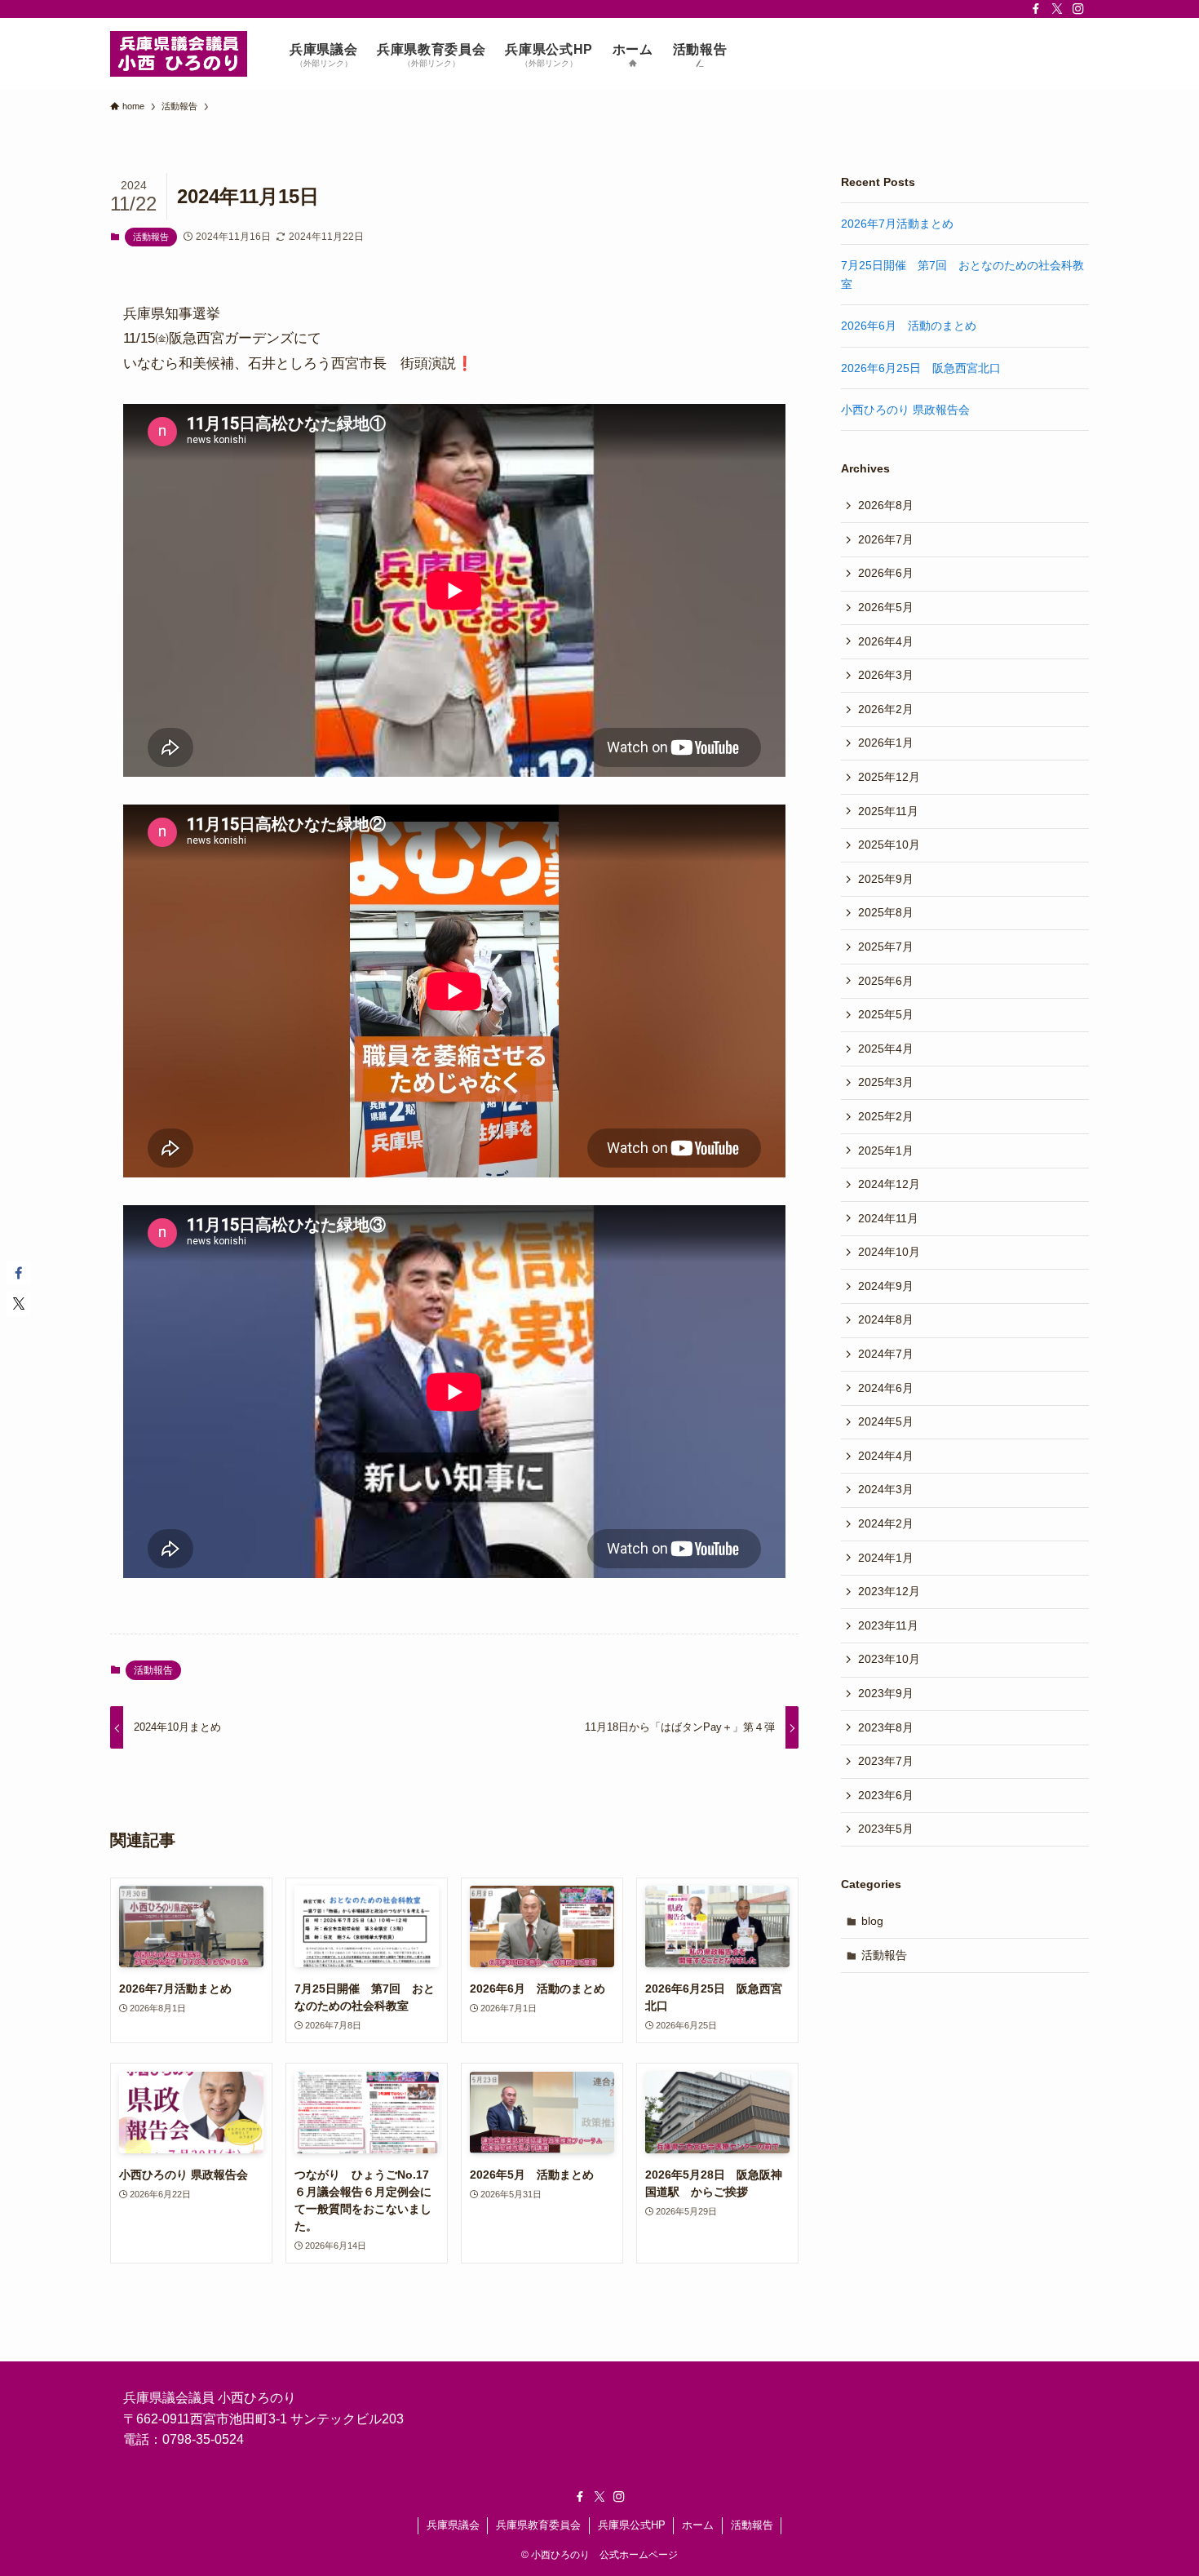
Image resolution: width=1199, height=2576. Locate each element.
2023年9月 (886, 1693)
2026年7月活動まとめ (897, 224)
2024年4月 (886, 1456)
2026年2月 (886, 709)
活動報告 (151, 237)
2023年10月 (889, 1659)
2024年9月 (886, 1286)
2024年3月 (886, 1489)
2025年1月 (886, 1151)
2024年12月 (889, 1184)
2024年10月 (889, 1252)
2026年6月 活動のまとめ (909, 326)
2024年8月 (886, 1319)
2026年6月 (886, 573)
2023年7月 (886, 1761)
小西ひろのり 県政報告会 (905, 410)
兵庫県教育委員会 (538, 2525)
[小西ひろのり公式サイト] (179, 54)
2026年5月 (886, 607)
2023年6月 (886, 1795)
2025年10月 (889, 845)
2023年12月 (889, 1591)
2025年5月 (886, 1014)
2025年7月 (886, 947)
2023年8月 (886, 1727)
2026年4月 (886, 641)
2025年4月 (886, 1049)
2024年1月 (886, 1558)
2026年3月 (886, 675)
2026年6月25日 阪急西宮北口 (921, 368)
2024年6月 (886, 1388)
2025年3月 (886, 1082)
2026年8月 (886, 505)
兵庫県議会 (453, 2525)
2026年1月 (886, 743)
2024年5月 (886, 1421)
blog (872, 1921)
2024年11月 (888, 1218)
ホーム (698, 2525)
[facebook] (1036, 9)
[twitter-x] (1057, 9)
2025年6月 (886, 981)
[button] (19, 1273)
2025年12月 (889, 777)
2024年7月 (886, 1354)
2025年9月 (886, 879)
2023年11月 (888, 1625)
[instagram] (1078, 9)
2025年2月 (886, 1116)
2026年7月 (886, 539)
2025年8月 (886, 912)
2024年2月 (886, 1523)
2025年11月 (888, 811)
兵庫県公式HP (632, 2525)
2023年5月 (886, 1829)
